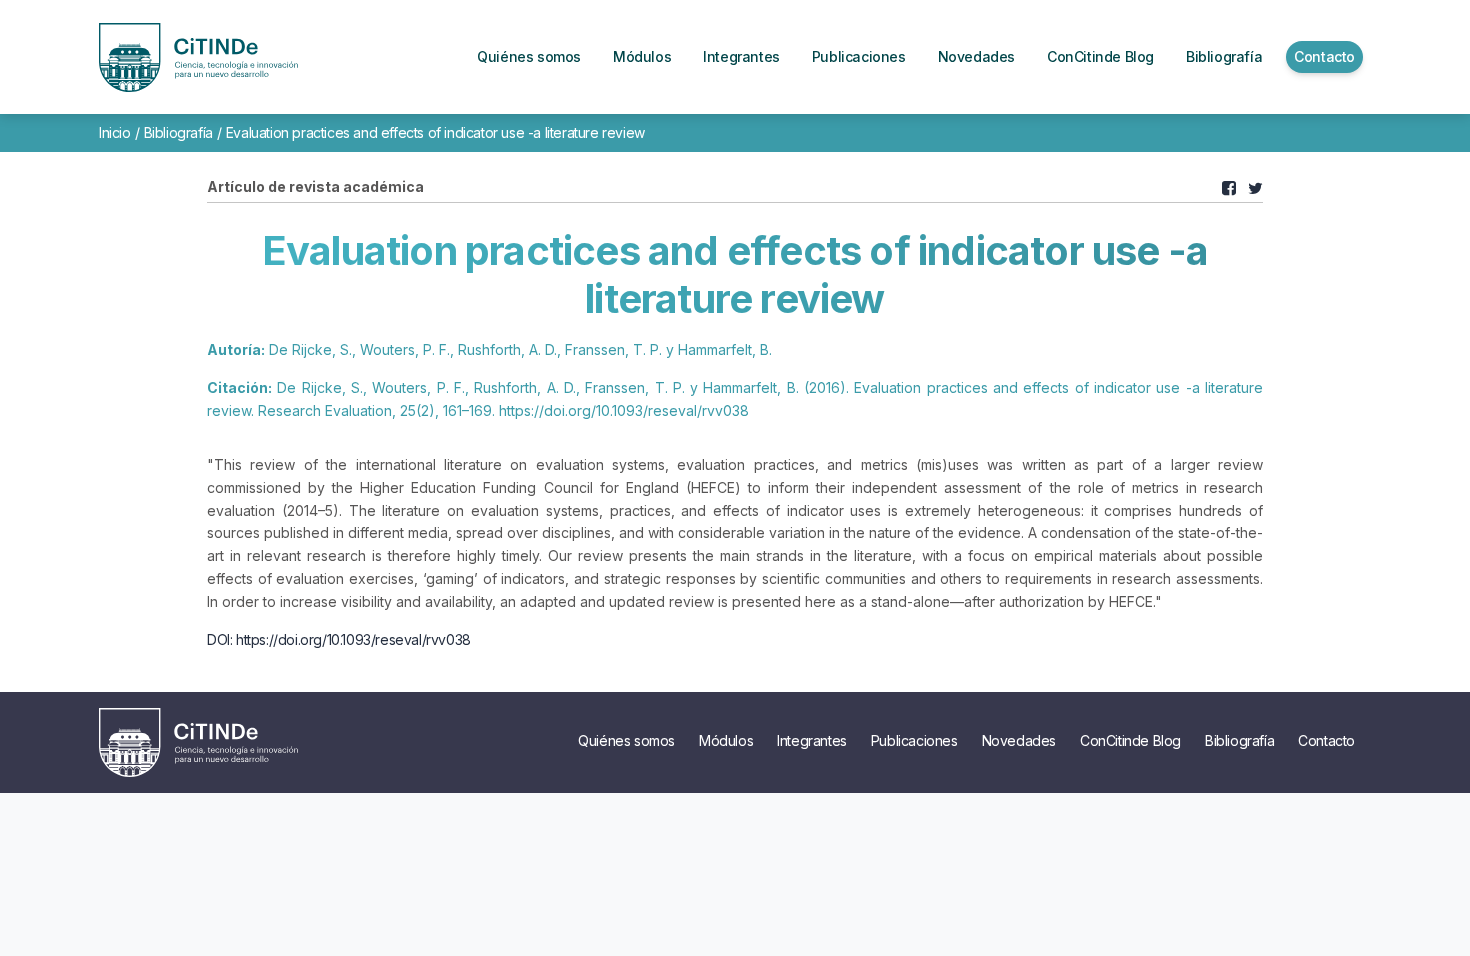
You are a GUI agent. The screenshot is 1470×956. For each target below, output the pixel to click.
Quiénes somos (626, 740)
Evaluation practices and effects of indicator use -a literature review (435, 132)
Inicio (115, 132)
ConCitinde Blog (1130, 740)
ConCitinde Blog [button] (1100, 56)
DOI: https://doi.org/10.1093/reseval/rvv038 (339, 639)
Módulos (726, 740)
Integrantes (812, 740)
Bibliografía (178, 132)
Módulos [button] (642, 56)
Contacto (1326, 740)
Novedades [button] (976, 56)
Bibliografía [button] (1224, 56)
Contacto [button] (1324, 56)
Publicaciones (914, 740)
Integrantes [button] (741, 56)
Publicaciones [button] (859, 56)
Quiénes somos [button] (529, 56)
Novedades (1019, 740)
